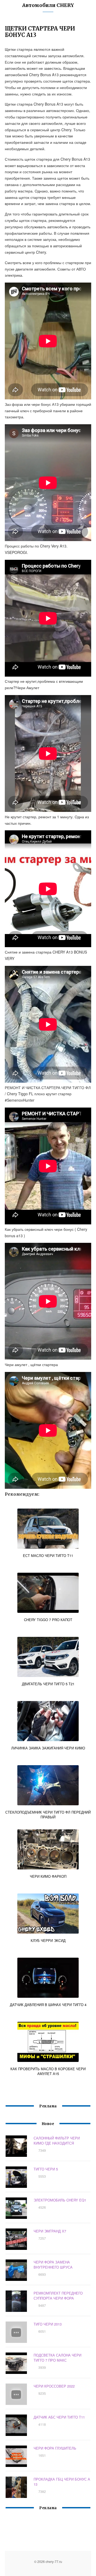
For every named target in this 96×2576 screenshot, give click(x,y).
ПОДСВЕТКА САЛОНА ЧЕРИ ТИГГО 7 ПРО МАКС (57, 2358)
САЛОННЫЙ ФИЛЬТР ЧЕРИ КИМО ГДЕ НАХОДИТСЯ (57, 2141)
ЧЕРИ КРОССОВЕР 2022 (54, 2386)
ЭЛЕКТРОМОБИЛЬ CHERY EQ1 (60, 2200)
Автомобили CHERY (48, 5)
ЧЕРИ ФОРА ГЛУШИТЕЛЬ (55, 2448)
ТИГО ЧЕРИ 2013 (48, 2324)
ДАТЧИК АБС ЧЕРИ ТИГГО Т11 (59, 2417)
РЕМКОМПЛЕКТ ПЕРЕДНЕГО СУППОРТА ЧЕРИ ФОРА (58, 2296)
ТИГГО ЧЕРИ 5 (46, 2169)
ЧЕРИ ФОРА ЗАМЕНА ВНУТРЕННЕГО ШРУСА (53, 2265)
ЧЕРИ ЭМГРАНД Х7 (50, 2231)
